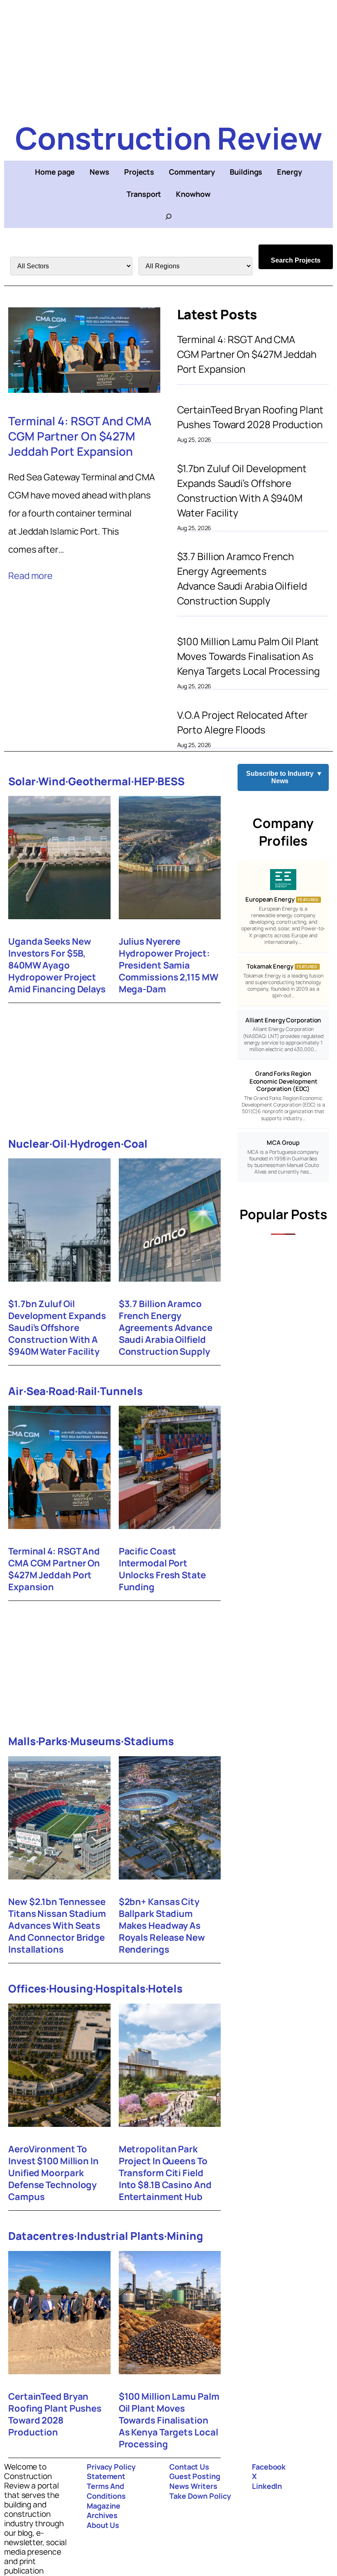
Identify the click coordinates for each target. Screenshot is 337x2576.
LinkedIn (267, 2486)
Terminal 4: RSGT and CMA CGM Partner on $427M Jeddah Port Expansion (80, 436)
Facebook (269, 2467)
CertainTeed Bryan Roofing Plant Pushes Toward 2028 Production (250, 417)
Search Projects (296, 260)
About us (103, 2525)
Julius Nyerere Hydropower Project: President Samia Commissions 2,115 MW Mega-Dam (168, 965)
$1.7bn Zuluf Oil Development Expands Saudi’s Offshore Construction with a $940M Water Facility (242, 490)
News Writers (193, 2486)
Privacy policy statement (111, 2472)
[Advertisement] (168, 58)
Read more (30, 576)
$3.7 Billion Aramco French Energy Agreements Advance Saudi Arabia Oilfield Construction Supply (242, 578)
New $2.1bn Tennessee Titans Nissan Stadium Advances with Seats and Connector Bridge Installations (57, 1926)
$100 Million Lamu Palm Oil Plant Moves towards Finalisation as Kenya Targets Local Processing (248, 656)
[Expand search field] (168, 217)
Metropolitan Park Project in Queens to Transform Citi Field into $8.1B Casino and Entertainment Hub (165, 2173)
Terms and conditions (106, 2491)
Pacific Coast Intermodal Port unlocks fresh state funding (162, 1569)
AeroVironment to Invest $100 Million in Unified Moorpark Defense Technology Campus (53, 2173)
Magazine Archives (104, 2511)
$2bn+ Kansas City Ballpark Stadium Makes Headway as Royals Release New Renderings (162, 1926)
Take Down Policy (200, 2496)
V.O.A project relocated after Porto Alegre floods (242, 722)
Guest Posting (195, 2476)
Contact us (189, 2467)
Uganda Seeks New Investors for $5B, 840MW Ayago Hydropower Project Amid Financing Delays (57, 965)
